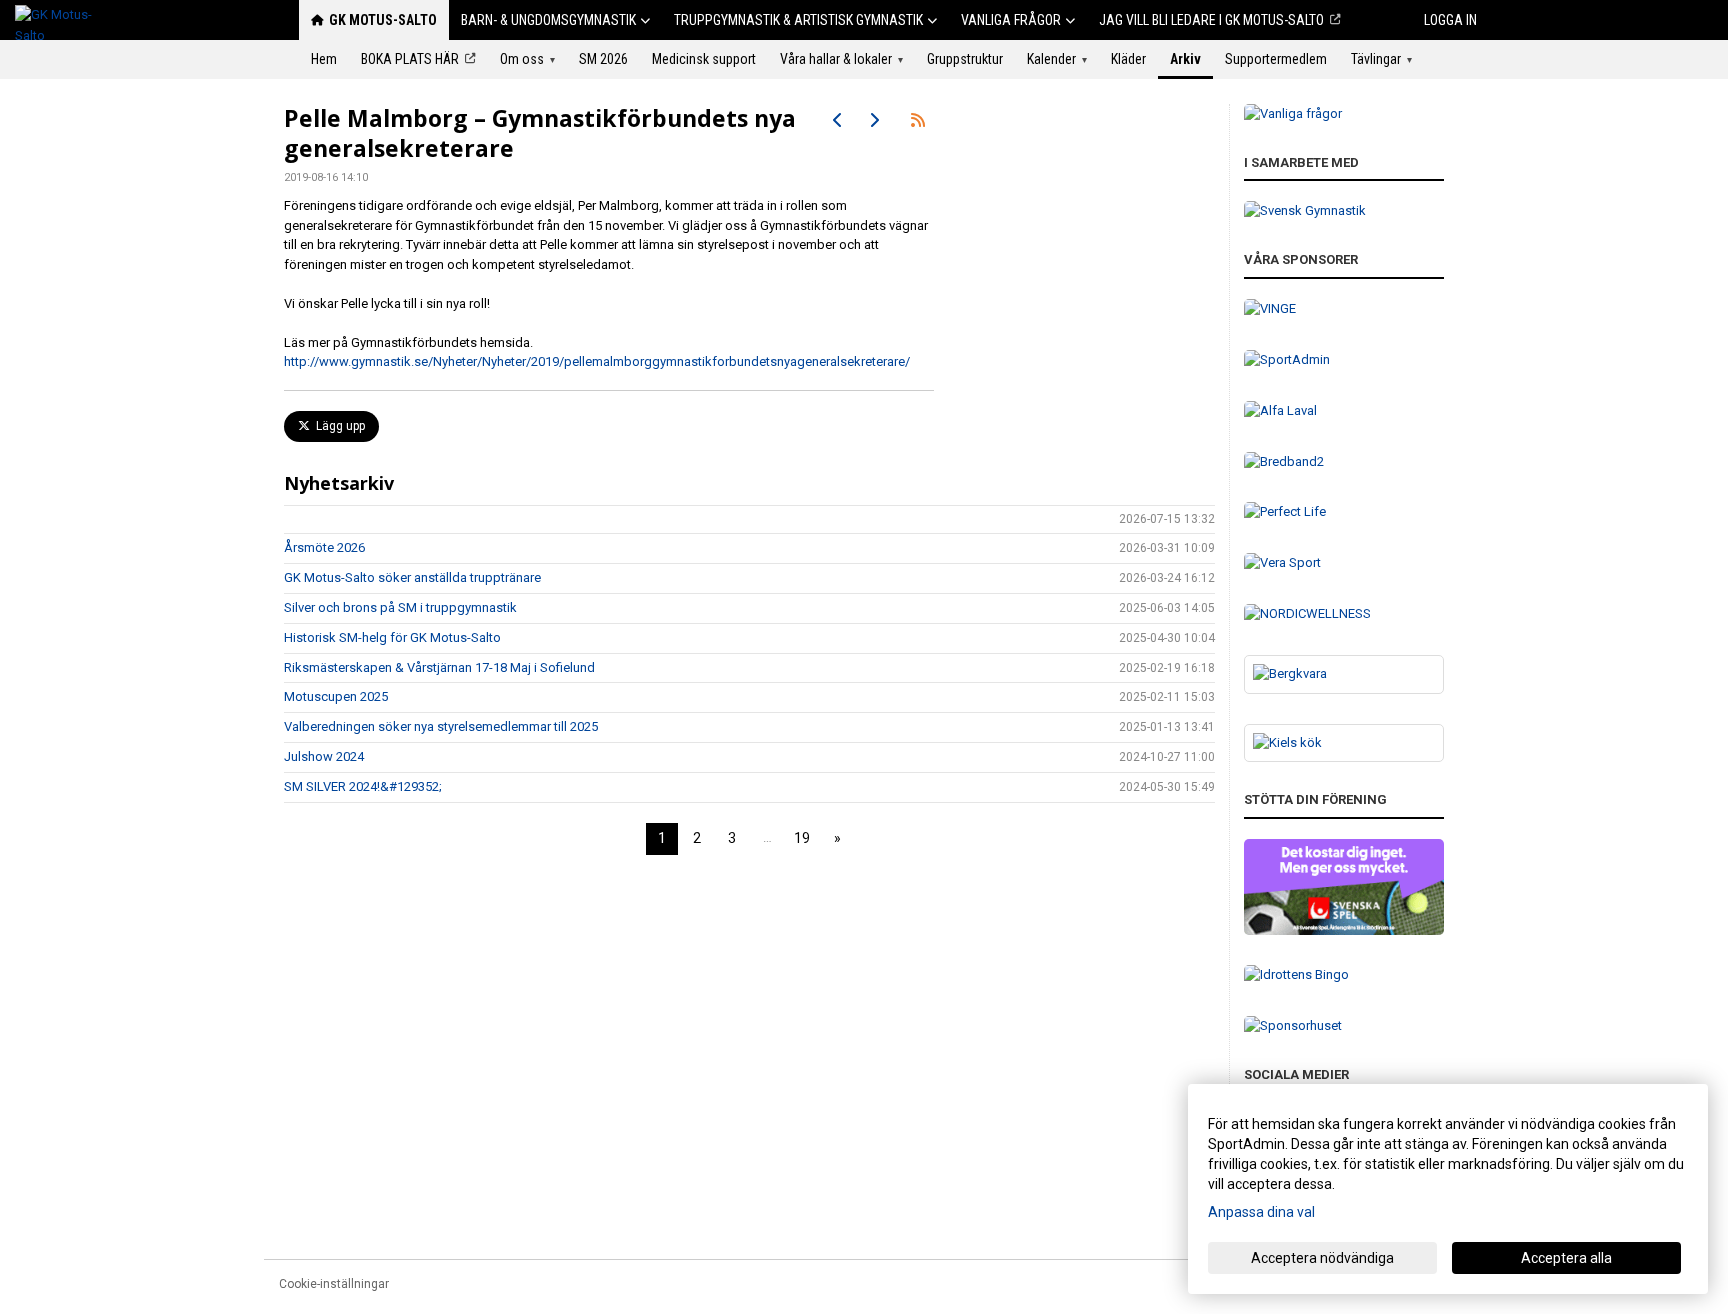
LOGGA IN (1450, 20)
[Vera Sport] (1344, 563)
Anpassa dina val (1261, 1212)
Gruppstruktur (965, 59)
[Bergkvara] (1344, 674)
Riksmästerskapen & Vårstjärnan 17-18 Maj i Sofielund (439, 667)
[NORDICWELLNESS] (1344, 614)
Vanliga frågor (1011, 20)
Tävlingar (1381, 59)
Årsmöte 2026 (324, 547)
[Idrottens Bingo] (1344, 975)
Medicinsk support (704, 59)
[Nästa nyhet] (874, 120)
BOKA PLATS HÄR (410, 59)
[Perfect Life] (1344, 512)
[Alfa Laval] (1344, 411)
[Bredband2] (1344, 462)
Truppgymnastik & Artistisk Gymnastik (798, 20)
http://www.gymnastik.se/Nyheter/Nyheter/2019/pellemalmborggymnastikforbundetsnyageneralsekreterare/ (597, 361)
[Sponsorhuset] (1344, 1026)
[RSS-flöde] (918, 120)
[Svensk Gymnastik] (1344, 211)
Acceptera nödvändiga (1322, 1258)
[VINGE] (1344, 309)
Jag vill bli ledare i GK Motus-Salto (1211, 20)
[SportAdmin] (1344, 360)
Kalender (1057, 59)
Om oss (527, 59)
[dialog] (1448, 1189)
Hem (324, 59)
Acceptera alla (1566, 1258)
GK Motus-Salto (383, 20)
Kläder (1128, 59)
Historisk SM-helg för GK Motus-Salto (392, 637)
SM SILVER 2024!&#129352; (363, 786)
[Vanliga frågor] (1344, 114)
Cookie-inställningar (334, 1284)
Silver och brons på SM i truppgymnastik (400, 607)
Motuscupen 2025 (336, 696)
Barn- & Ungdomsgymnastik (548, 20)
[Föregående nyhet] (838, 120)
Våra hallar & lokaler (841, 59)
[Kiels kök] (1344, 743)
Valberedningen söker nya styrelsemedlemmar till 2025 (441, 726)
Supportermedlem (1276, 59)
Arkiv (1185, 59)
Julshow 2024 (324, 756)
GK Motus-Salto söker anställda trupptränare (412, 577)
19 (802, 838)
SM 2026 (603, 59)
